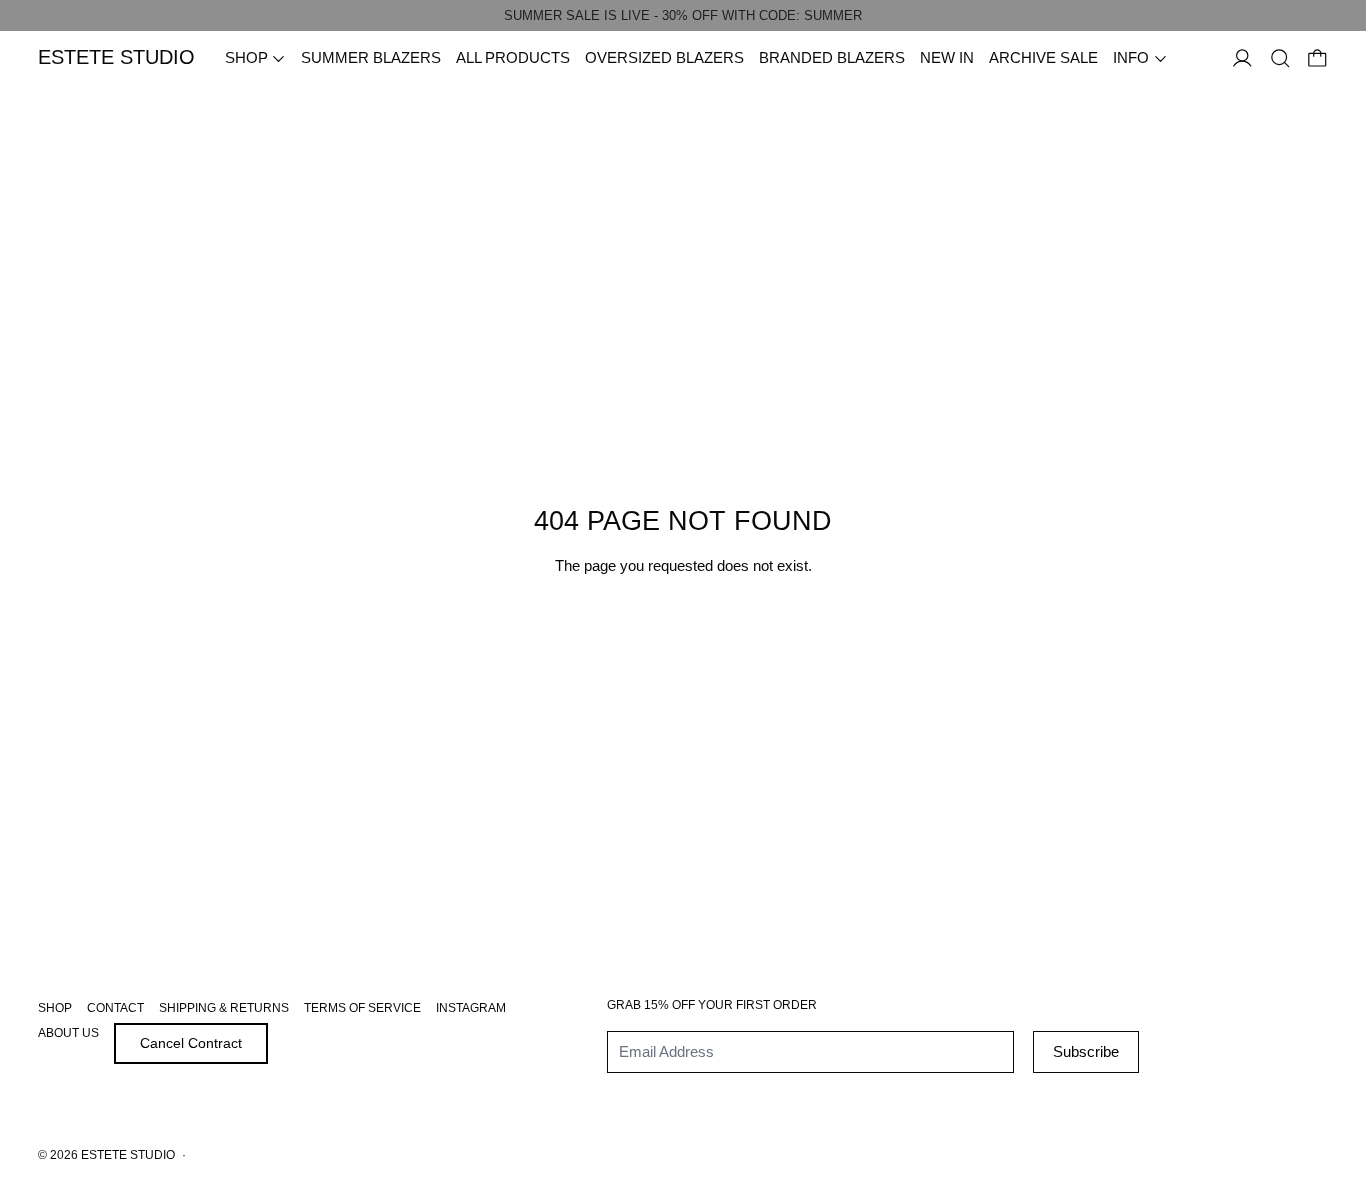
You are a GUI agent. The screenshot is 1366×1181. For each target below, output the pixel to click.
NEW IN (947, 57)
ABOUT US (68, 1033)
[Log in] (1242, 58)
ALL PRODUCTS (513, 57)
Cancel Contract (191, 1043)
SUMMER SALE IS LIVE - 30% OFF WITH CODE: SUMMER (683, 15)
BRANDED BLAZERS (832, 57)
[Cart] (1317, 58)
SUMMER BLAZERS (371, 57)
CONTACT (115, 1008)
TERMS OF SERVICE (362, 1008)
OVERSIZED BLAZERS (664, 57)
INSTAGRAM (471, 1008)
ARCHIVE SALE (1043, 57)
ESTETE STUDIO (128, 1155)
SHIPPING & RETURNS (224, 1008)
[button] (1280, 58)
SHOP (55, 1008)
